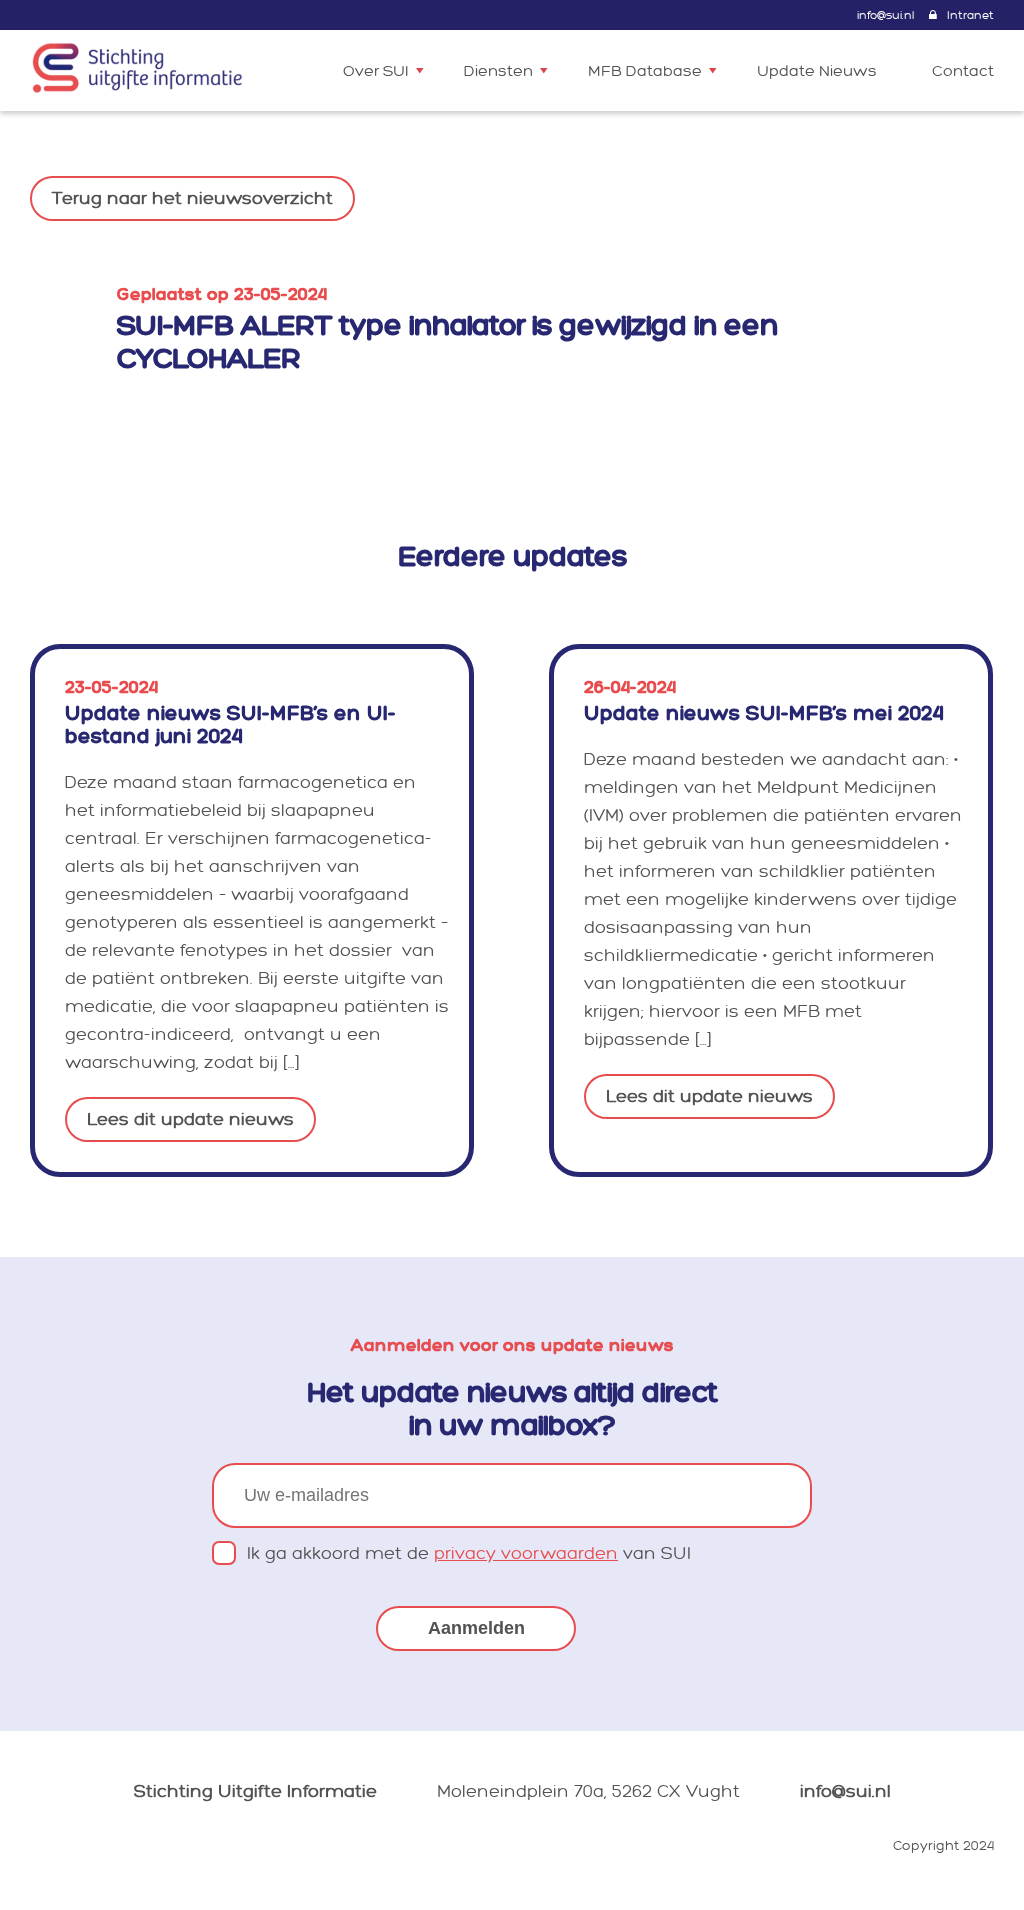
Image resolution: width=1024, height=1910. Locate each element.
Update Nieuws (817, 71)
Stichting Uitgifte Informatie (255, 1791)
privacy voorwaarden (526, 1553)
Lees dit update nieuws (190, 1119)
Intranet (970, 15)
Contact (963, 71)
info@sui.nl (885, 15)
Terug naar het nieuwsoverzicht (192, 198)
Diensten (498, 71)
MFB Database (645, 71)
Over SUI (376, 71)
